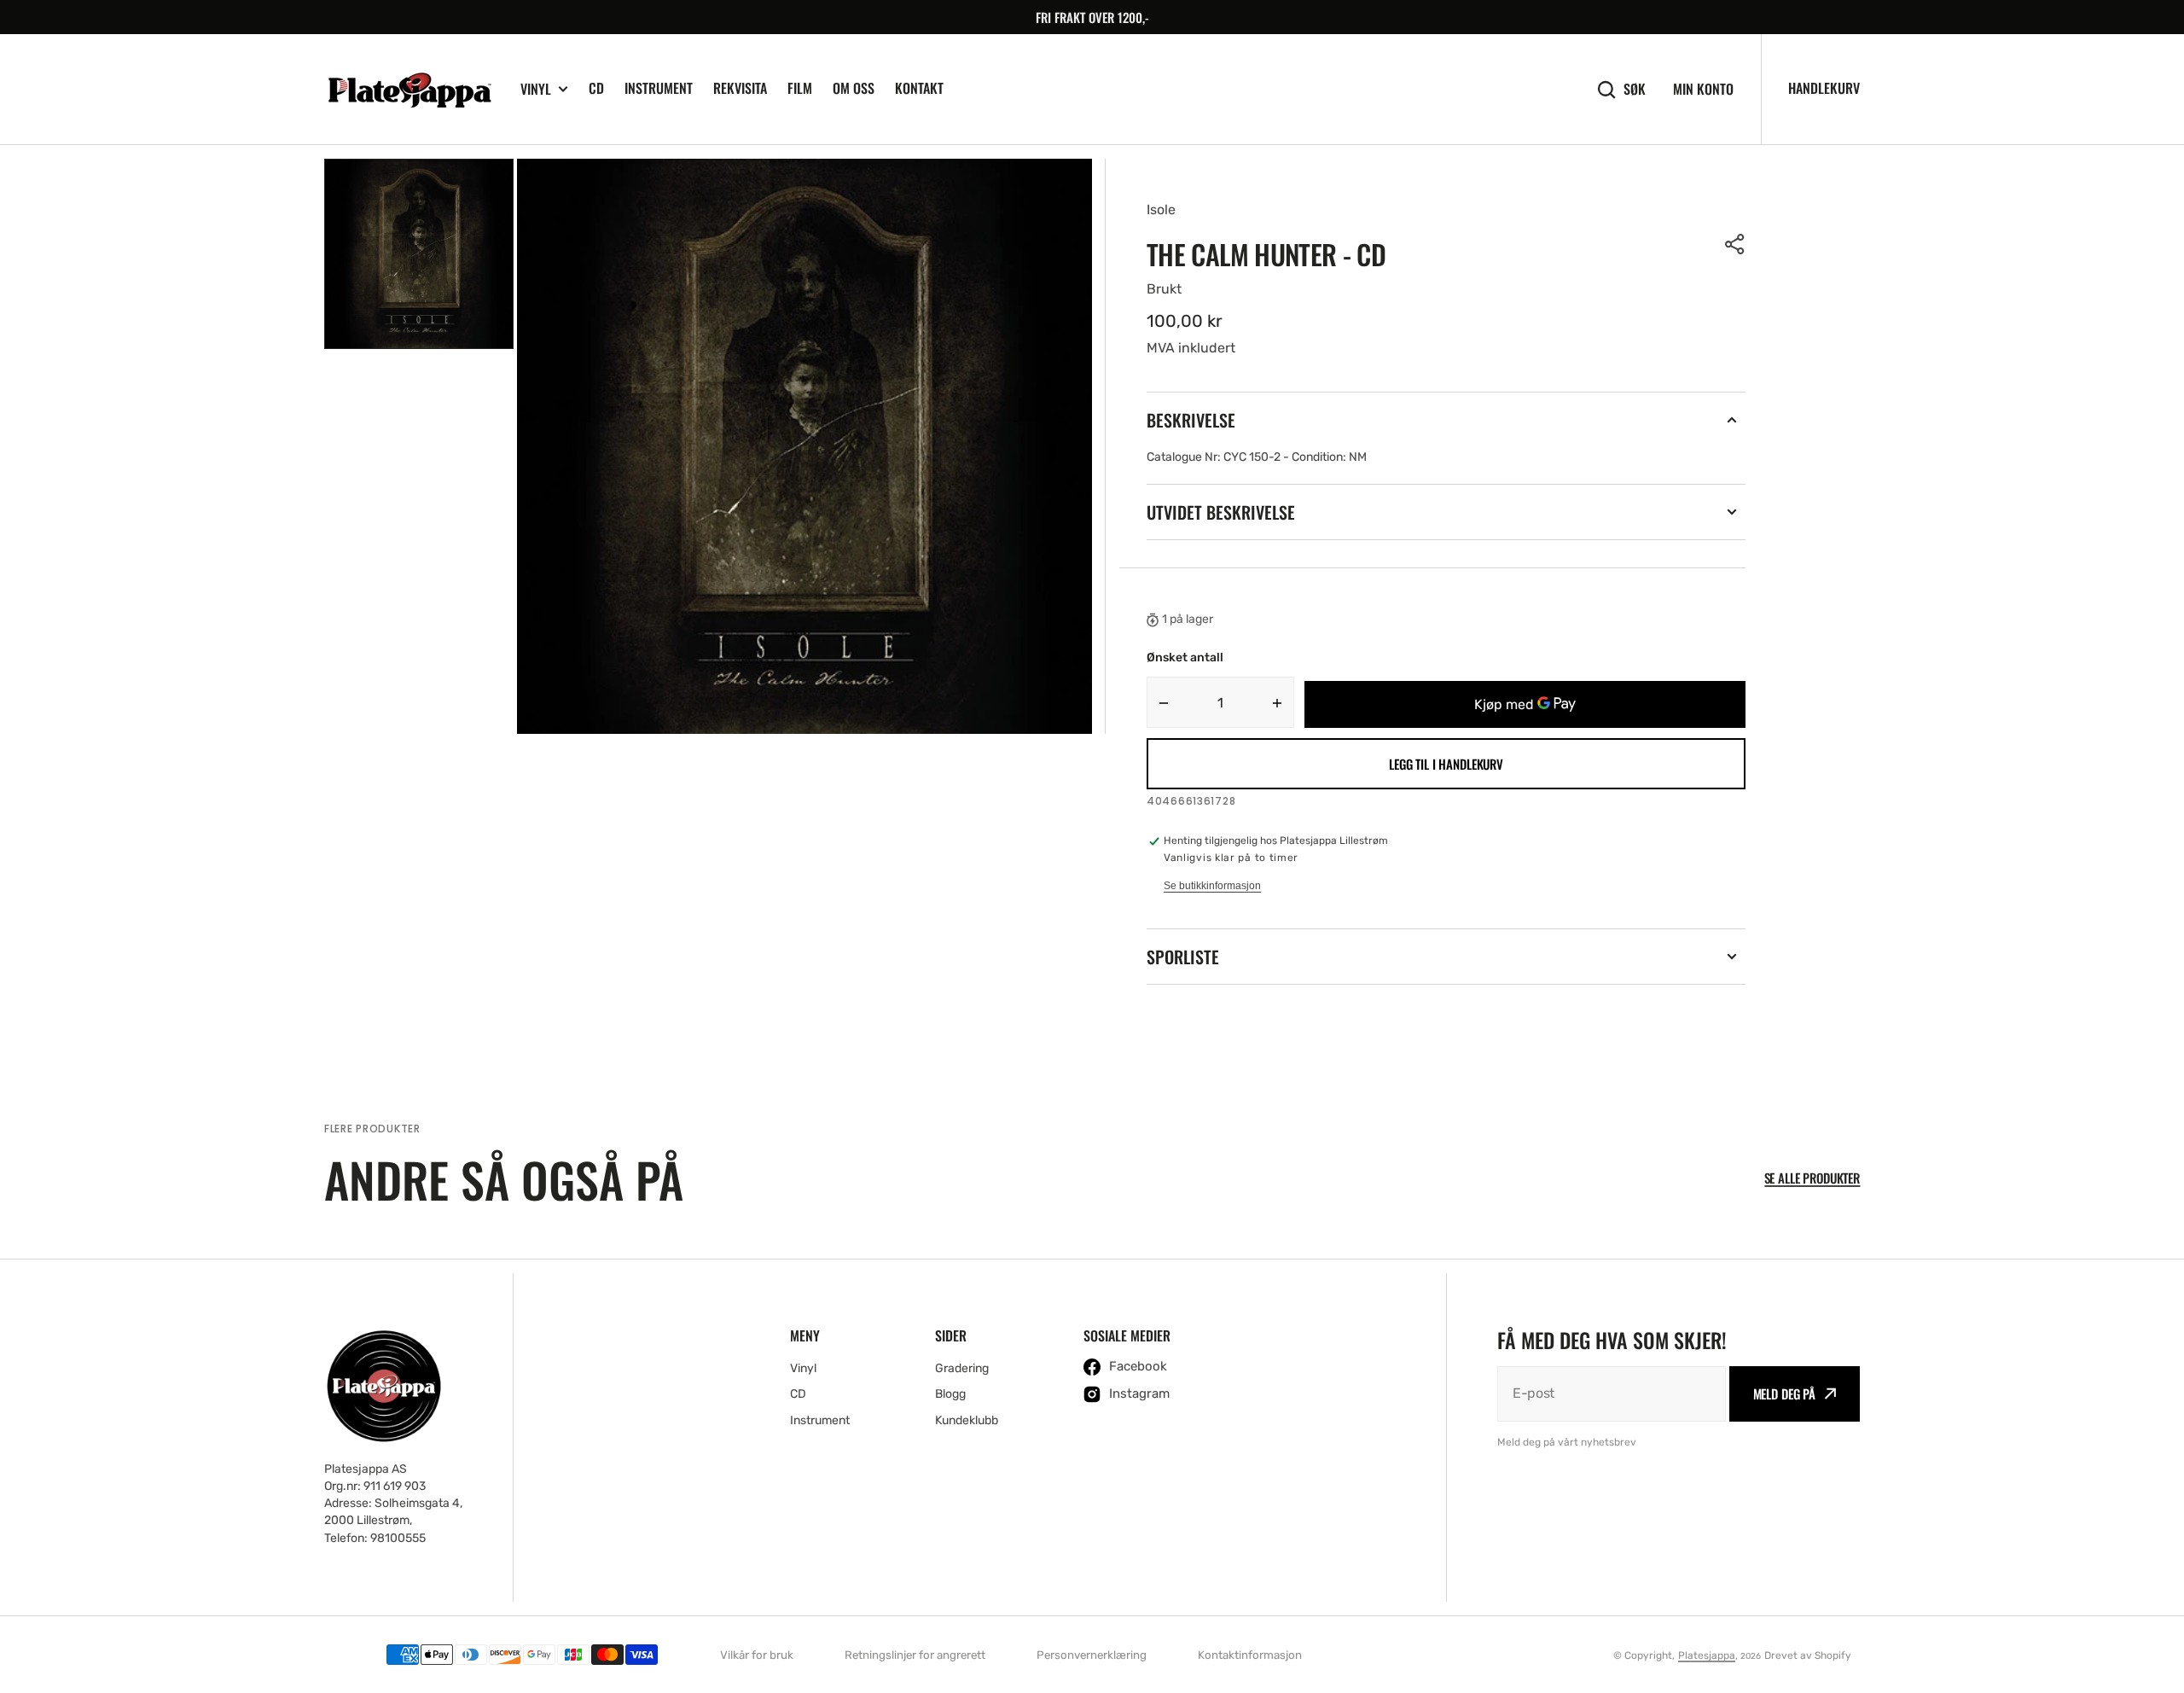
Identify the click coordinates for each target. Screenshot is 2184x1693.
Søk (1635, 89)
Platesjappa (1707, 1655)
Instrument (659, 88)
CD (596, 88)
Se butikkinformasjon (1212, 886)
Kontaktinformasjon (1250, 1655)
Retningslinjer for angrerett (915, 1655)
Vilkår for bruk (757, 1655)
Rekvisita (740, 88)
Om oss (854, 88)
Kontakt (919, 88)
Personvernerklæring (1092, 1655)
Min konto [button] (1703, 89)
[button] (1735, 244)
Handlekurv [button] (1824, 88)
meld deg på (1784, 1393)
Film (800, 88)
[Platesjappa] (409, 90)
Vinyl (536, 89)
